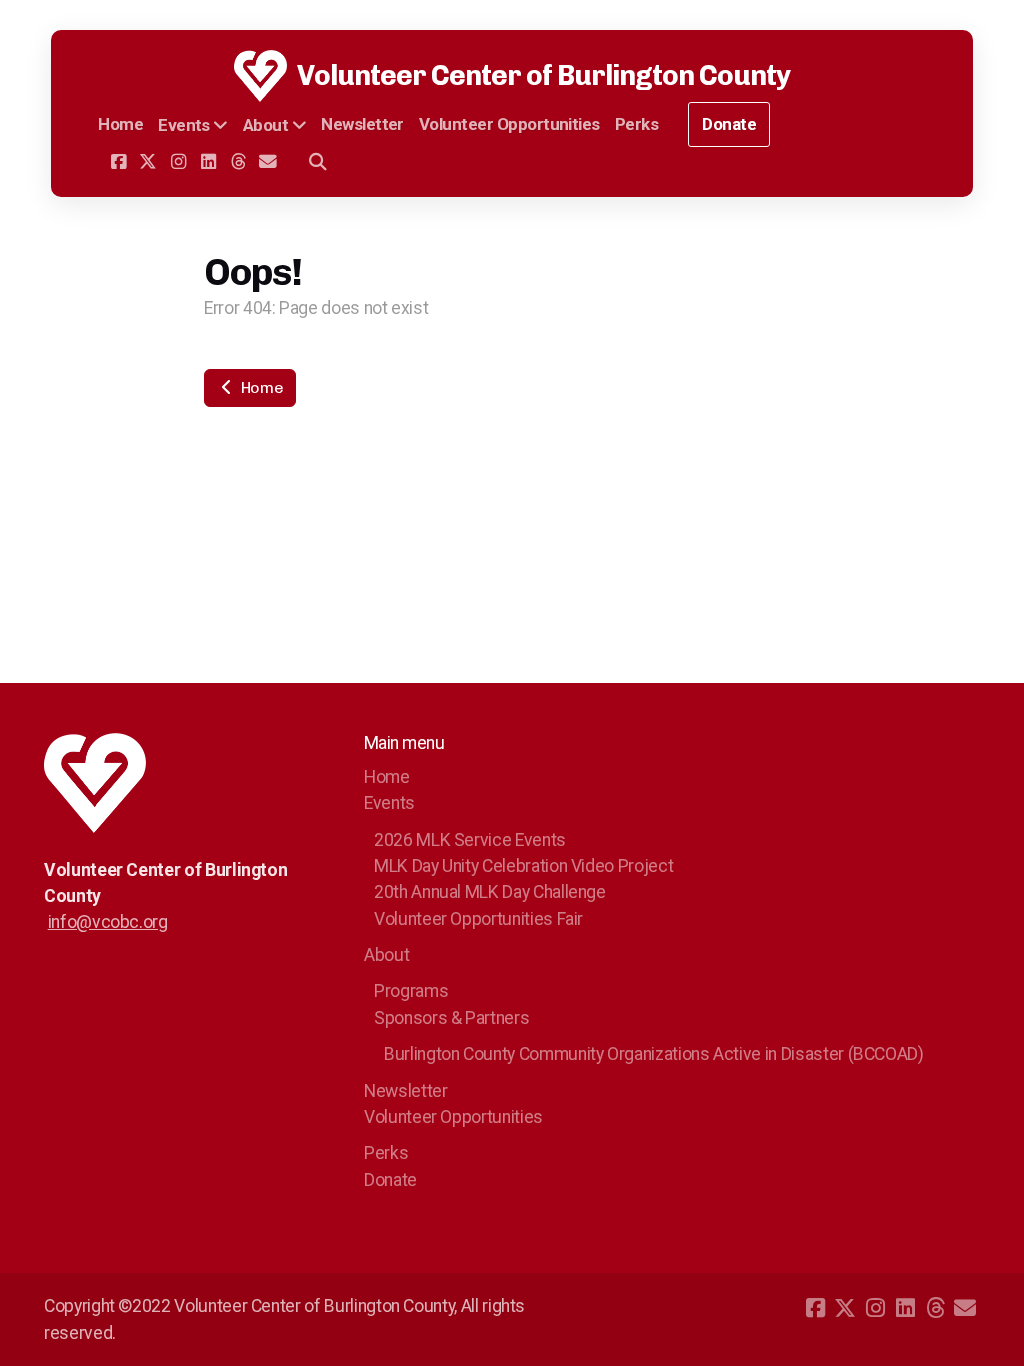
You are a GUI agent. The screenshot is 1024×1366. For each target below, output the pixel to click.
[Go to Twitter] (148, 162)
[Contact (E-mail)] (268, 162)
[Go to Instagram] (178, 162)
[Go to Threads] (238, 162)
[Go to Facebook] (118, 162)
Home (260, 387)
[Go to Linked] (208, 162)
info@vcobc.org (108, 922)
